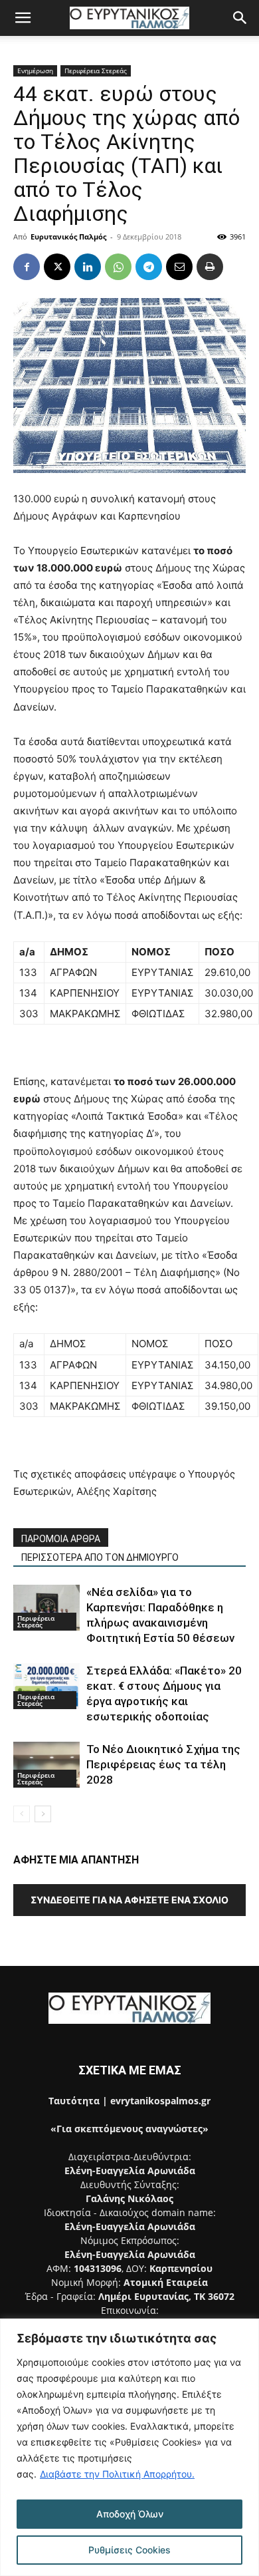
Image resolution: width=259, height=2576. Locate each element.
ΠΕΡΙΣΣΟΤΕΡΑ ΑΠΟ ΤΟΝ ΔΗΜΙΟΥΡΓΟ (100, 1557)
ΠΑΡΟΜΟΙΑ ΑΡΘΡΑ (61, 1539)
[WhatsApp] (118, 267)
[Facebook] (27, 267)
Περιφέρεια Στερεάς (96, 71)
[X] (57, 267)
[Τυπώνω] (210, 267)
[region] (129, 2447)
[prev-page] (22, 1814)
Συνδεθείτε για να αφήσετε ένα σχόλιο (129, 1900)
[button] (23, 18)
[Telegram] (149, 267)
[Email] (179, 267)
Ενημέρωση (35, 71)
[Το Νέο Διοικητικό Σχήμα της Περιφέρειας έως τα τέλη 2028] (46, 1765)
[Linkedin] (88, 267)
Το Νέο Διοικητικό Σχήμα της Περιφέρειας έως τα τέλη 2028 (163, 1764)
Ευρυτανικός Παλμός (68, 237)
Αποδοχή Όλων (130, 2514)
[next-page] (43, 1814)
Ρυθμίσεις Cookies (129, 2550)
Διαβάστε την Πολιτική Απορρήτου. (117, 2474)
